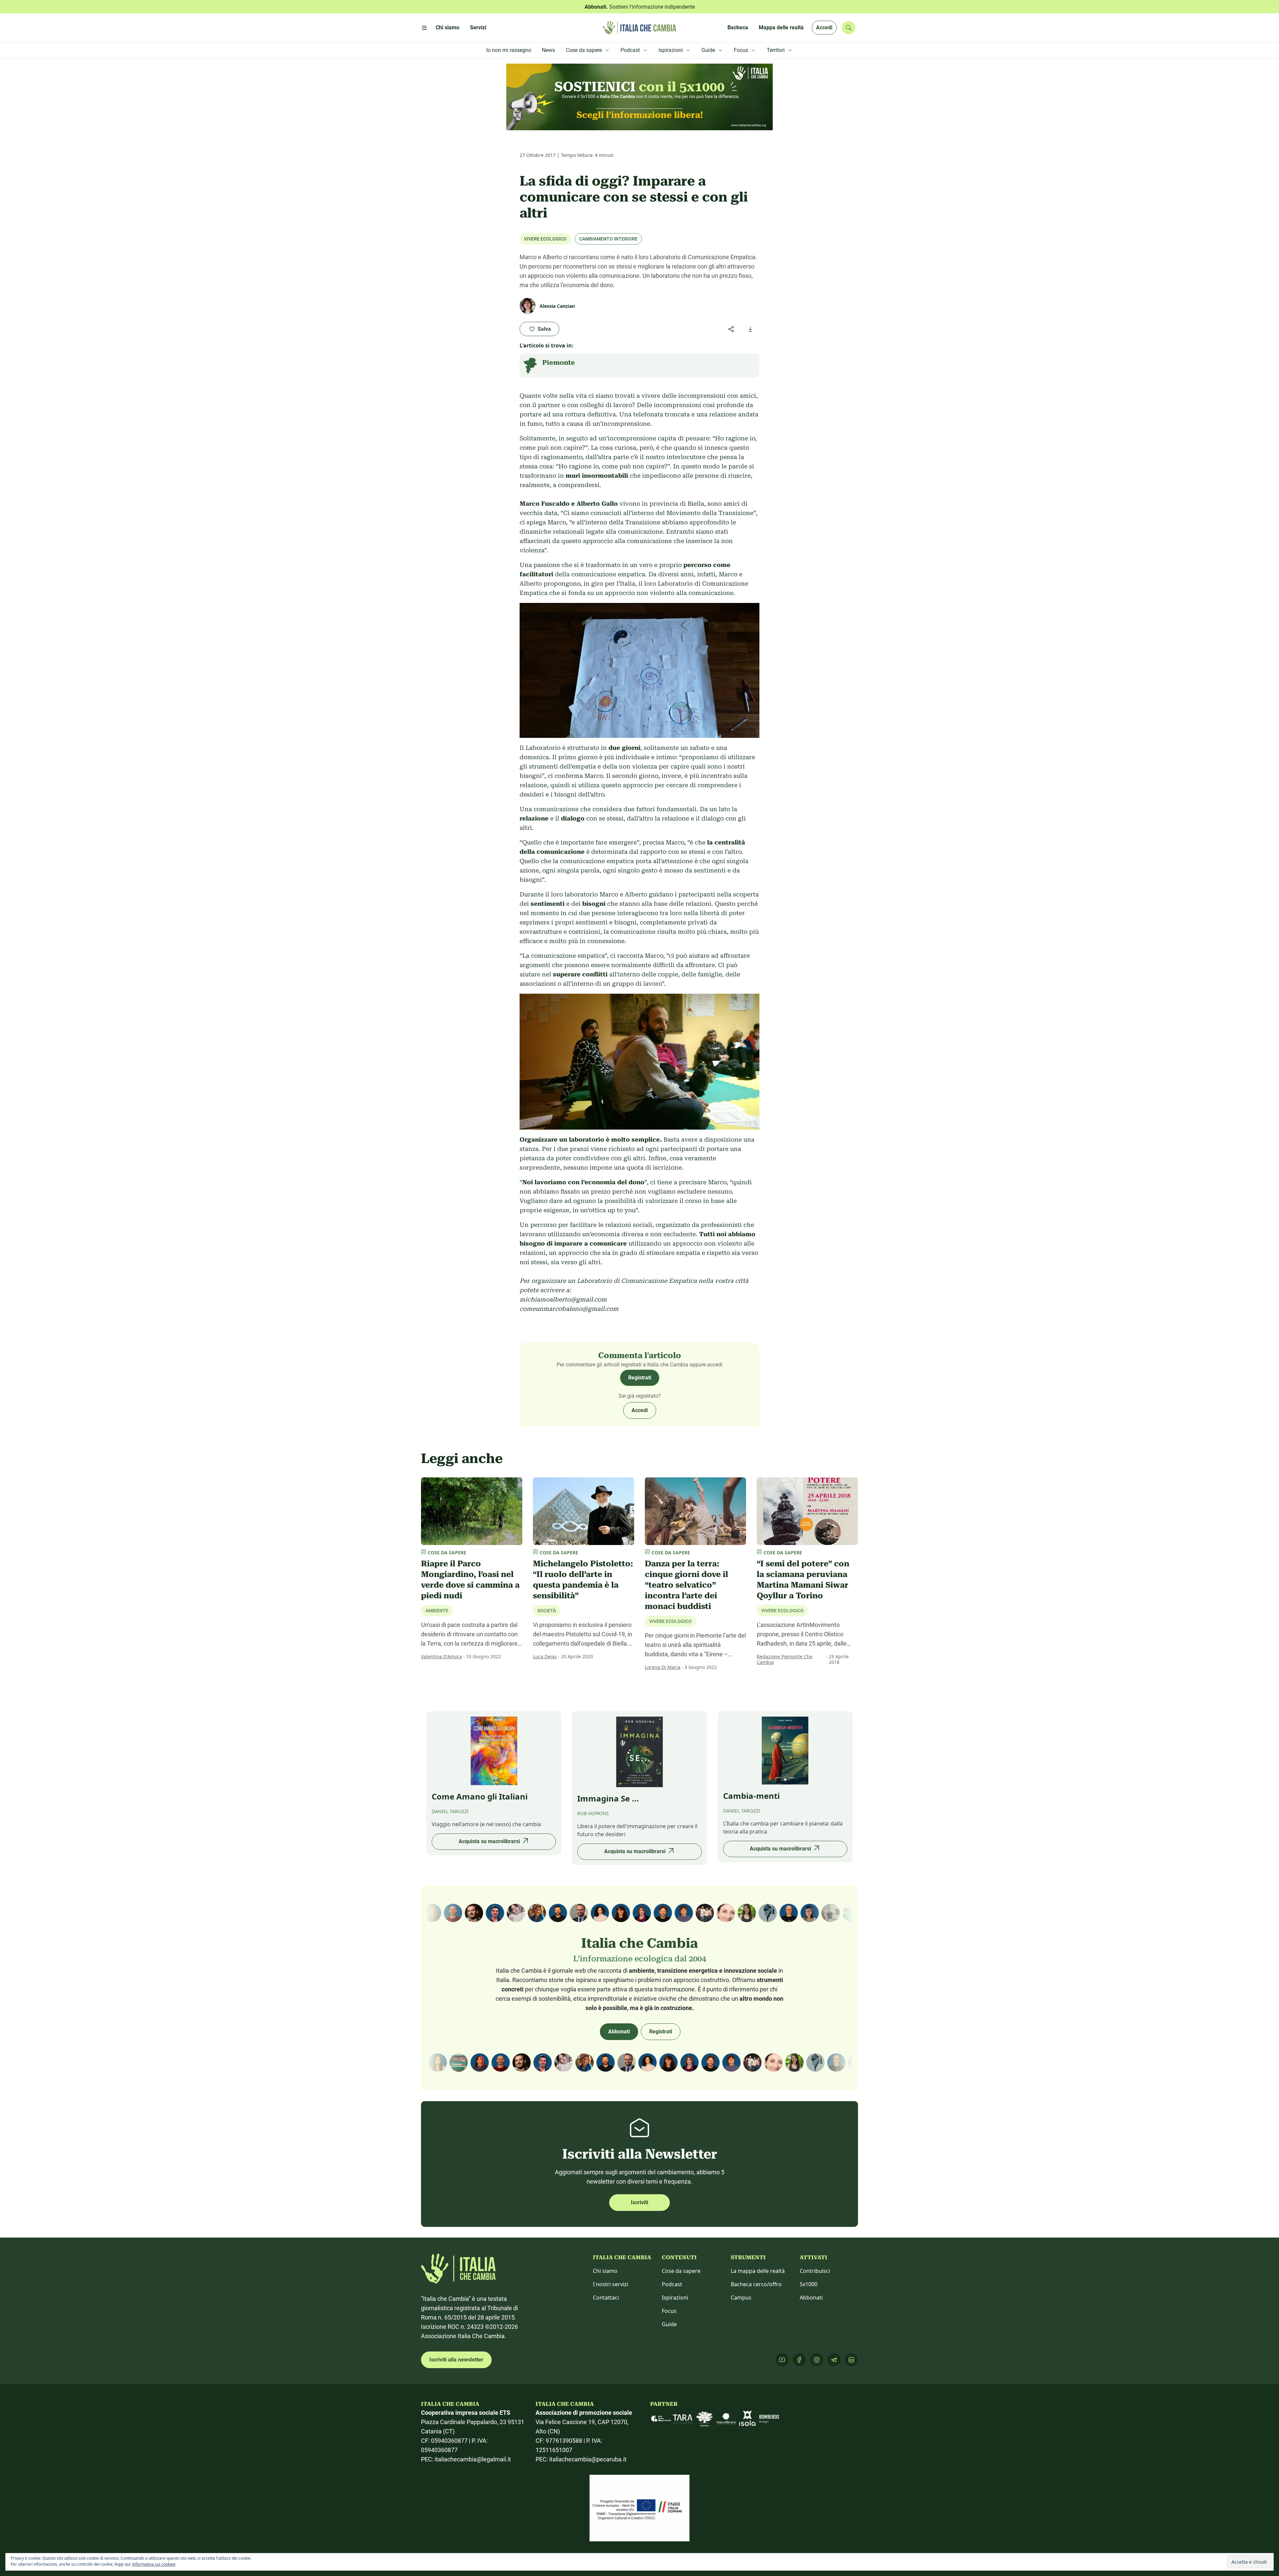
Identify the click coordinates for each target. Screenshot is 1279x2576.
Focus (669, 2311)
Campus (741, 2298)
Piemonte (559, 362)
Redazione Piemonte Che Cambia (785, 1659)
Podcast (672, 2284)
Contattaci (606, 2298)
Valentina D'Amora (441, 1656)
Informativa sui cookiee (154, 2564)
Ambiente (437, 1611)
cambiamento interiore (608, 239)
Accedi (824, 27)
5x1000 (809, 2284)
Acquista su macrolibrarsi (489, 1841)
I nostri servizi (611, 2284)
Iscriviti (639, 2202)
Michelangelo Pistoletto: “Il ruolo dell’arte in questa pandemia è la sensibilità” (583, 1580)
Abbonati (619, 2032)
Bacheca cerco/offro (756, 2284)
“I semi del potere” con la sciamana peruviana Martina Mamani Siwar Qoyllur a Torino (803, 1580)
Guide (669, 2324)
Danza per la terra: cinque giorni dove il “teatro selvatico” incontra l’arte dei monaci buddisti (686, 1585)
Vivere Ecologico (545, 239)
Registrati (640, 1378)
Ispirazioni (675, 2298)
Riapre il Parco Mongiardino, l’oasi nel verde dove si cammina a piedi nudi (470, 1580)
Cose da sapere (681, 2271)
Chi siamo (605, 2271)
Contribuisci (815, 2271)
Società (547, 1611)
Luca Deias (545, 1656)
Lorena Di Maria (663, 1667)
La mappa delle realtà (758, 2271)
